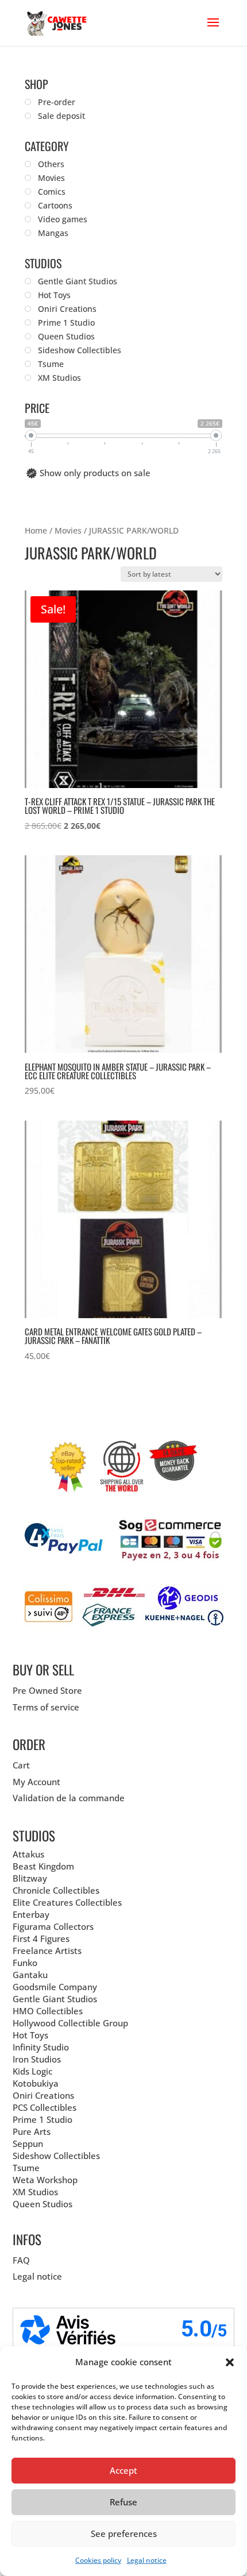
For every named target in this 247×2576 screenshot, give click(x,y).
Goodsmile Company (55, 1987)
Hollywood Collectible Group (70, 2023)
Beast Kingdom (43, 1866)
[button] (230, 2362)
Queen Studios (43, 2204)
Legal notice (147, 2560)
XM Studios (35, 2192)
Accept (123, 2470)
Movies (68, 530)
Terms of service (46, 1707)
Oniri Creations (43, 2095)
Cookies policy (98, 2560)
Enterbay (31, 1914)
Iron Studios (37, 2059)
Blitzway (30, 1878)
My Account (36, 1782)
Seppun (28, 2144)
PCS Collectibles (45, 2107)
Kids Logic (32, 2071)
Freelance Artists (47, 1951)
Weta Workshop (45, 2180)
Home (36, 530)
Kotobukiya (36, 2083)
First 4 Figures (41, 1938)
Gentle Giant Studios (55, 1999)
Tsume (26, 2168)
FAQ (21, 2260)
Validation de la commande (69, 1798)
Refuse (123, 2502)
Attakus (28, 1854)
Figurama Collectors (53, 1926)
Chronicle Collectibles (56, 1890)
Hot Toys (30, 2035)
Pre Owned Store (47, 1690)
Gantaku (30, 1975)
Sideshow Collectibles (56, 2156)
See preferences (124, 2533)
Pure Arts (32, 2131)
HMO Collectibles (48, 2011)
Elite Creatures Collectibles (67, 1902)
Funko (25, 1963)
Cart (21, 1765)
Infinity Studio (41, 2047)
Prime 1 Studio (43, 2119)
